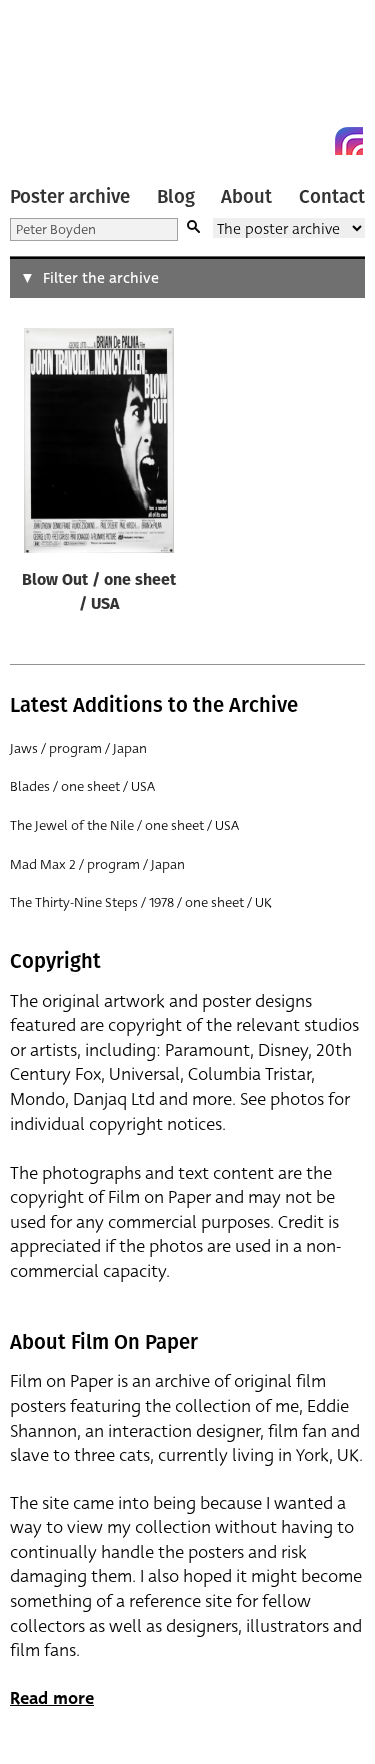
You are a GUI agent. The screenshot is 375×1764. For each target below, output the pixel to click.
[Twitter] (277, 141)
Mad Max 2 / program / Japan (97, 864)
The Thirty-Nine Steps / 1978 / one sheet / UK (141, 902)
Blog (176, 197)
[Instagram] (349, 141)
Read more (52, 1698)
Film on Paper (55, 82)
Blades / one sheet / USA (82, 786)
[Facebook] (313, 141)
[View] (99, 445)
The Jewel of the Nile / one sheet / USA (124, 825)
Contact (332, 197)
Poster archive (70, 197)
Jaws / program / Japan (78, 748)
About (246, 197)
